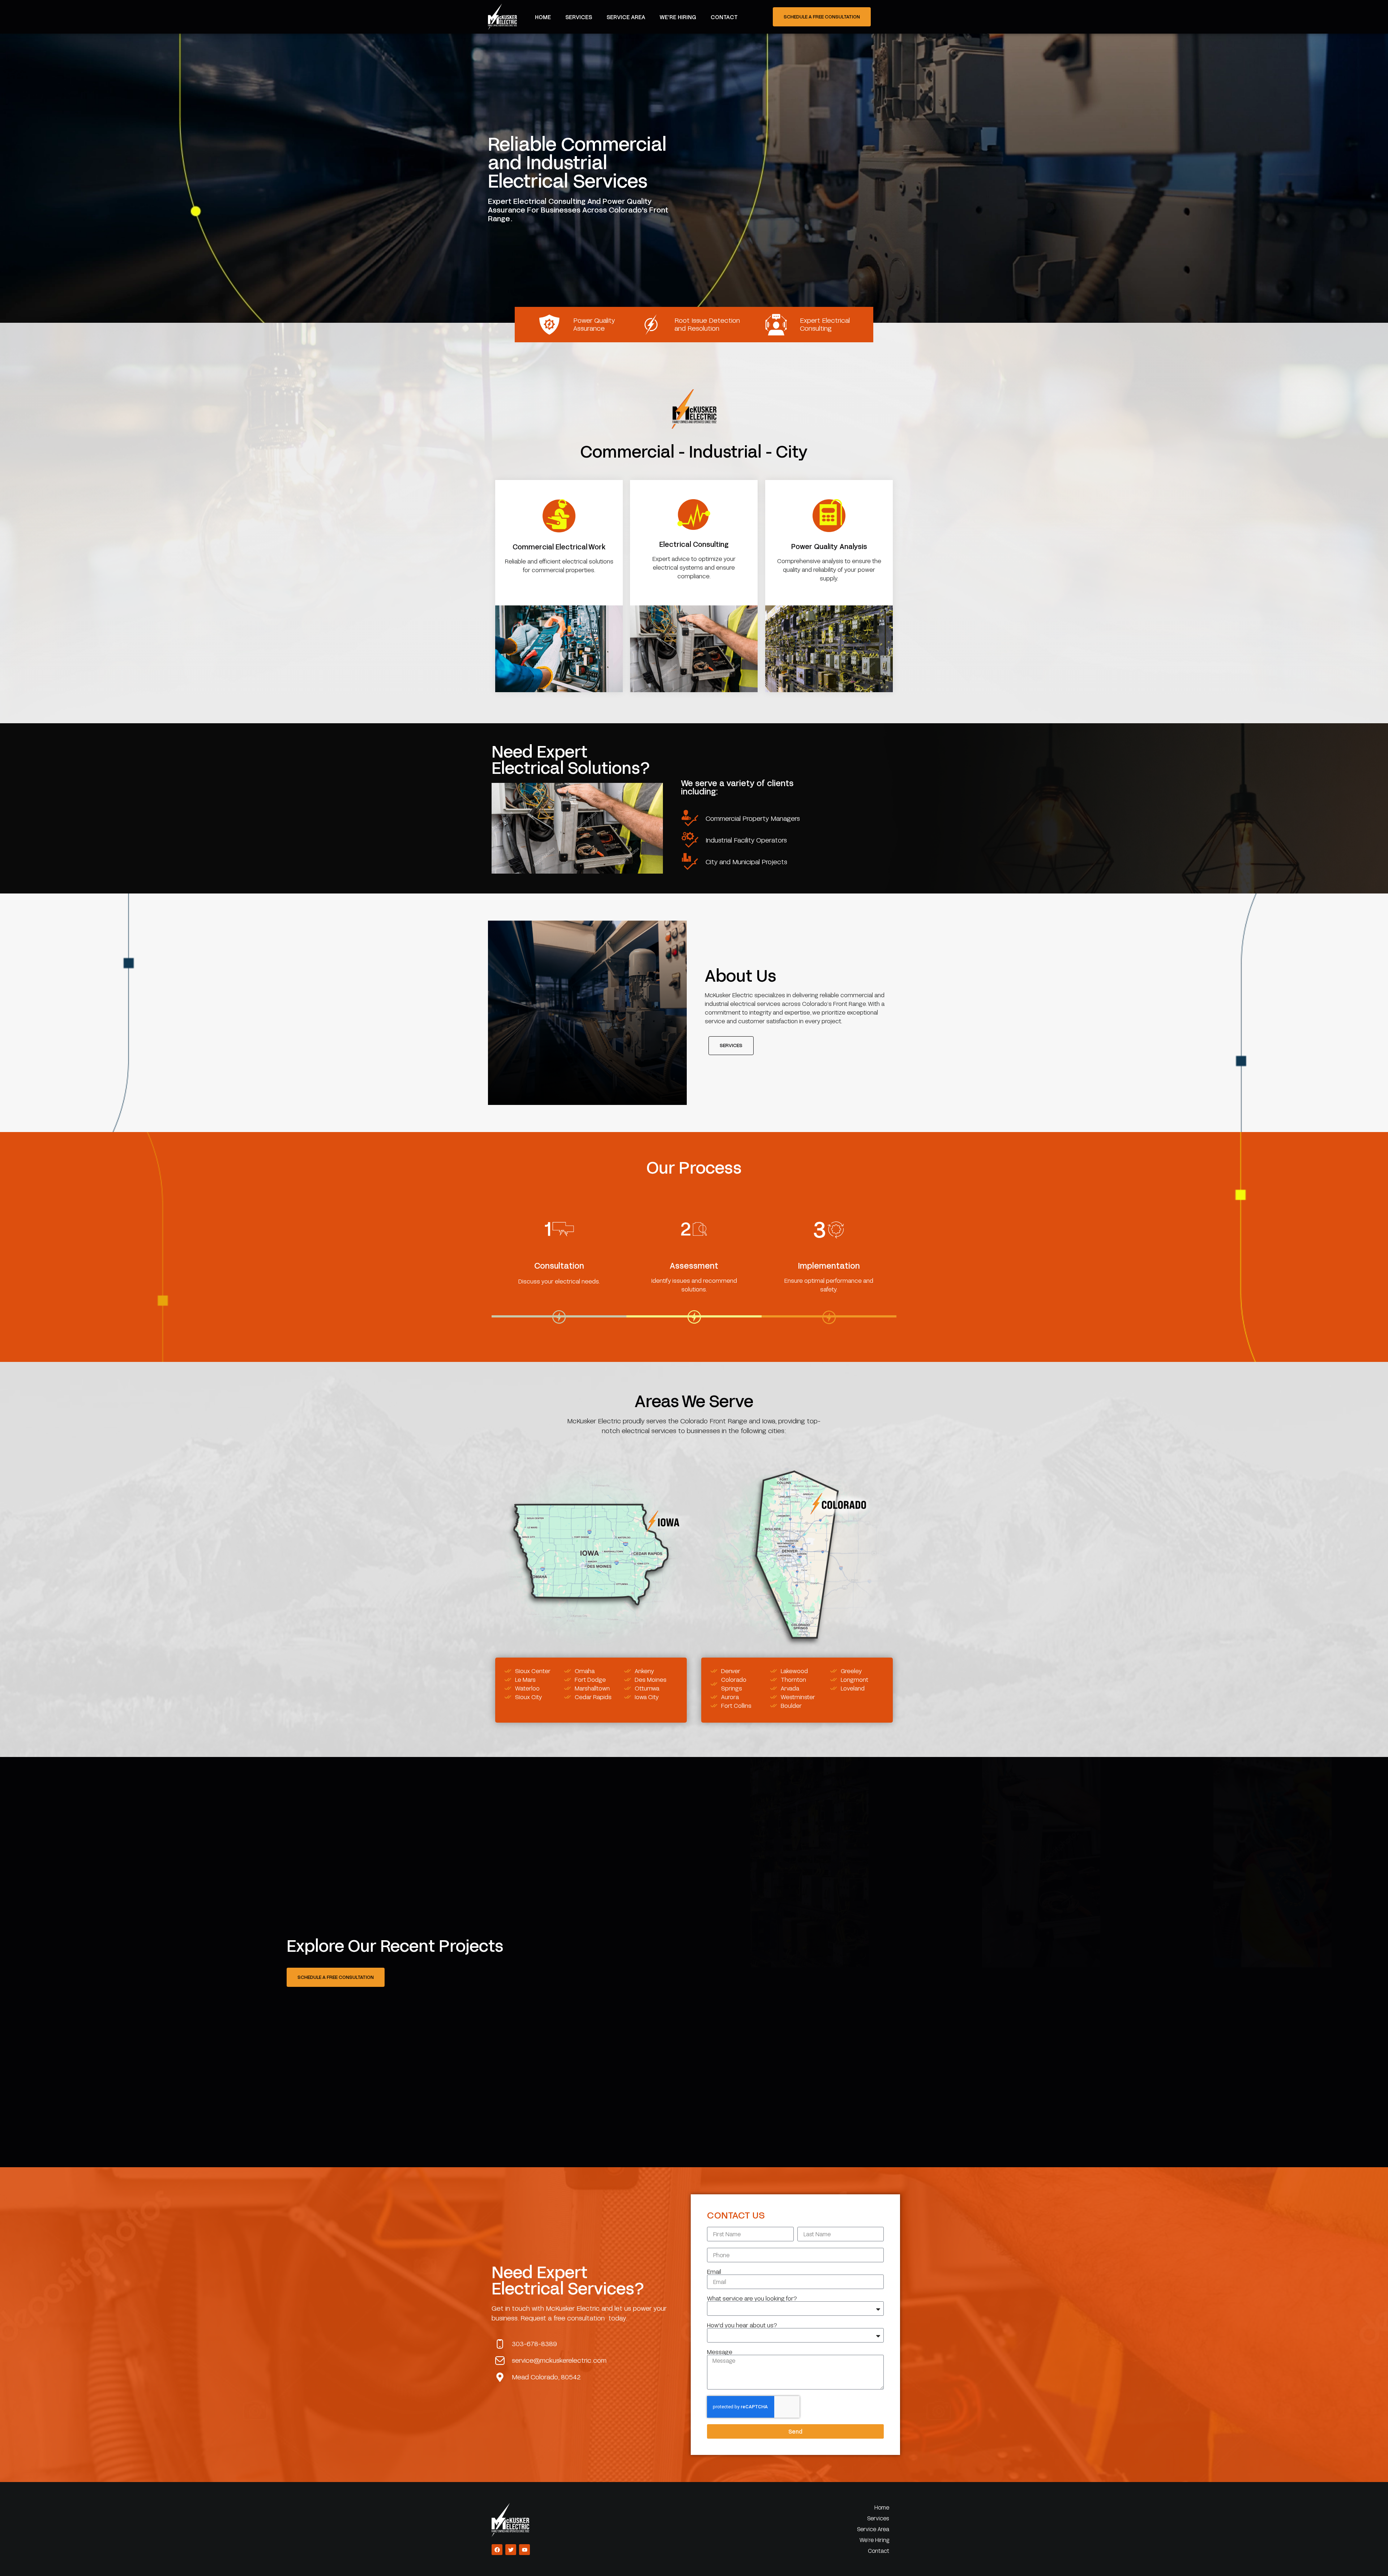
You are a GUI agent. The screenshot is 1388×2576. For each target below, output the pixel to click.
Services (579, 17)
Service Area (626, 17)
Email (714, 2272)
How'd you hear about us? (742, 2325)
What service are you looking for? (752, 2298)
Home (543, 17)
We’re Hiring (678, 17)
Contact (724, 17)
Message (720, 2352)
